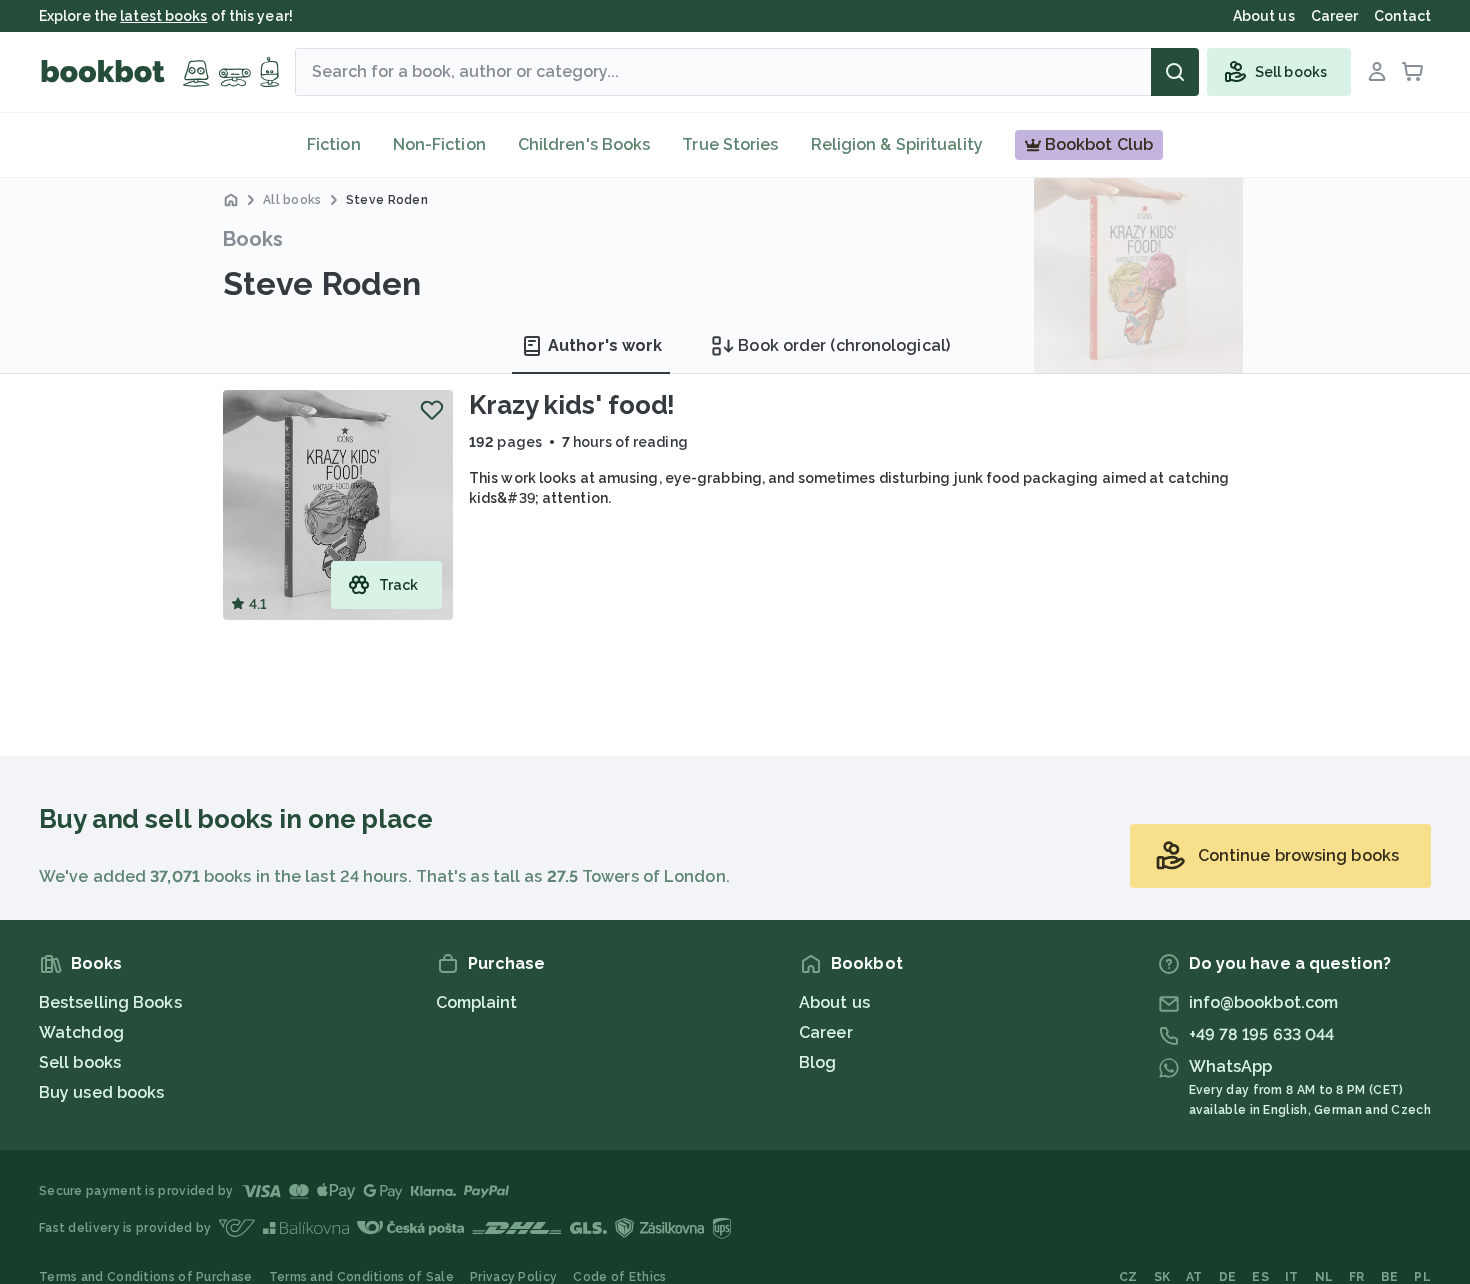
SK (1162, 1277)
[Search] (1175, 72)
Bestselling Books (110, 1002)
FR (1357, 1277)
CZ (1128, 1277)
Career (826, 1032)
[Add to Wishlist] (432, 410)
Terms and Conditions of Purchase (146, 1277)
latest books (163, 16)
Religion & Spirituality (897, 144)
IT (1292, 1277)
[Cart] (1413, 72)
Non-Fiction (439, 144)
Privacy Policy (513, 1277)
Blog (817, 1062)
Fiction (334, 144)
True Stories (730, 144)
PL (1422, 1277)
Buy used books (101, 1092)
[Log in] (1377, 72)
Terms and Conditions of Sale (361, 1277)
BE (1390, 1277)
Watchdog (81, 1032)
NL (1324, 1277)
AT (1194, 1277)
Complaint (477, 1002)
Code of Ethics (619, 1277)
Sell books (80, 1062)
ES (1260, 1277)
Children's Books (584, 144)
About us (834, 1002)
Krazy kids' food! (572, 405)
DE (1228, 1277)
